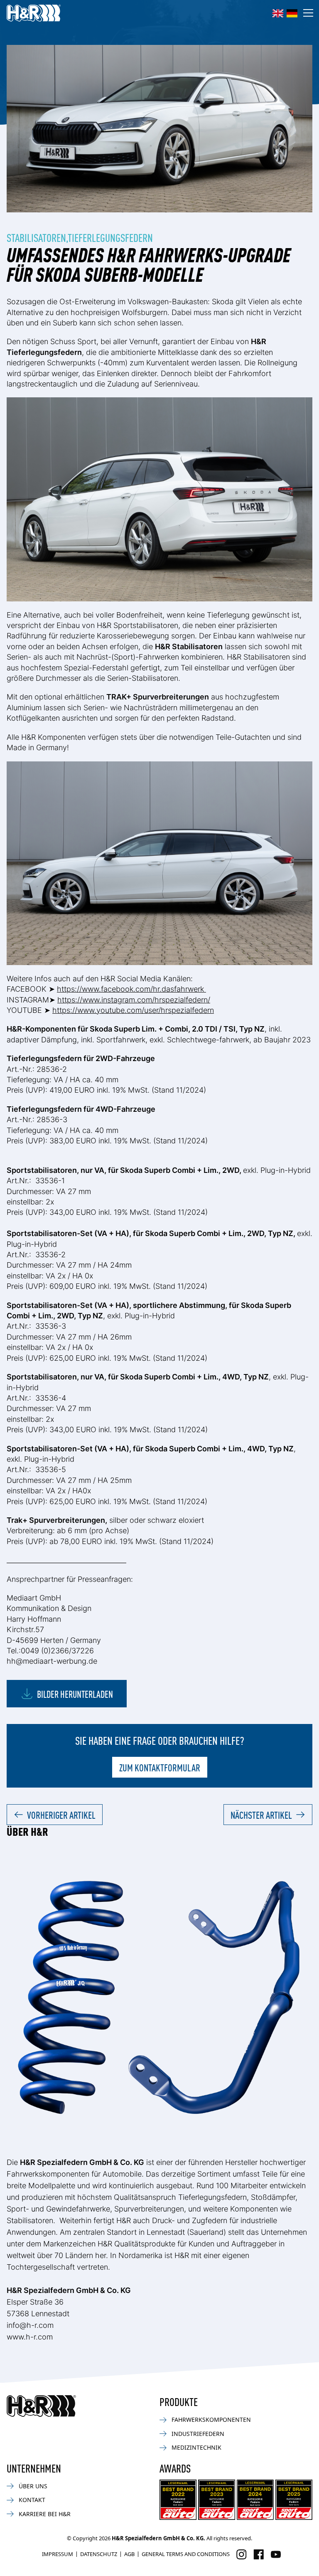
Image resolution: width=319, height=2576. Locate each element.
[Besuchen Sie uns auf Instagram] (242, 2554)
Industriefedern (198, 2434)
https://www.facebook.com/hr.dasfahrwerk (131, 989)
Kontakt (32, 2500)
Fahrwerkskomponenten (211, 2420)
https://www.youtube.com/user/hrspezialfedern (133, 1010)
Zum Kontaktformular (160, 1767)
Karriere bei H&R (45, 2514)
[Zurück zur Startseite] (41, 2406)
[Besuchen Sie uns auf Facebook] (259, 2554)
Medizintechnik (196, 2447)
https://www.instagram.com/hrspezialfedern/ (134, 1000)
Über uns (33, 2486)
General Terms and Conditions (186, 2554)
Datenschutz (99, 2554)
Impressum (58, 2554)
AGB (129, 2554)
